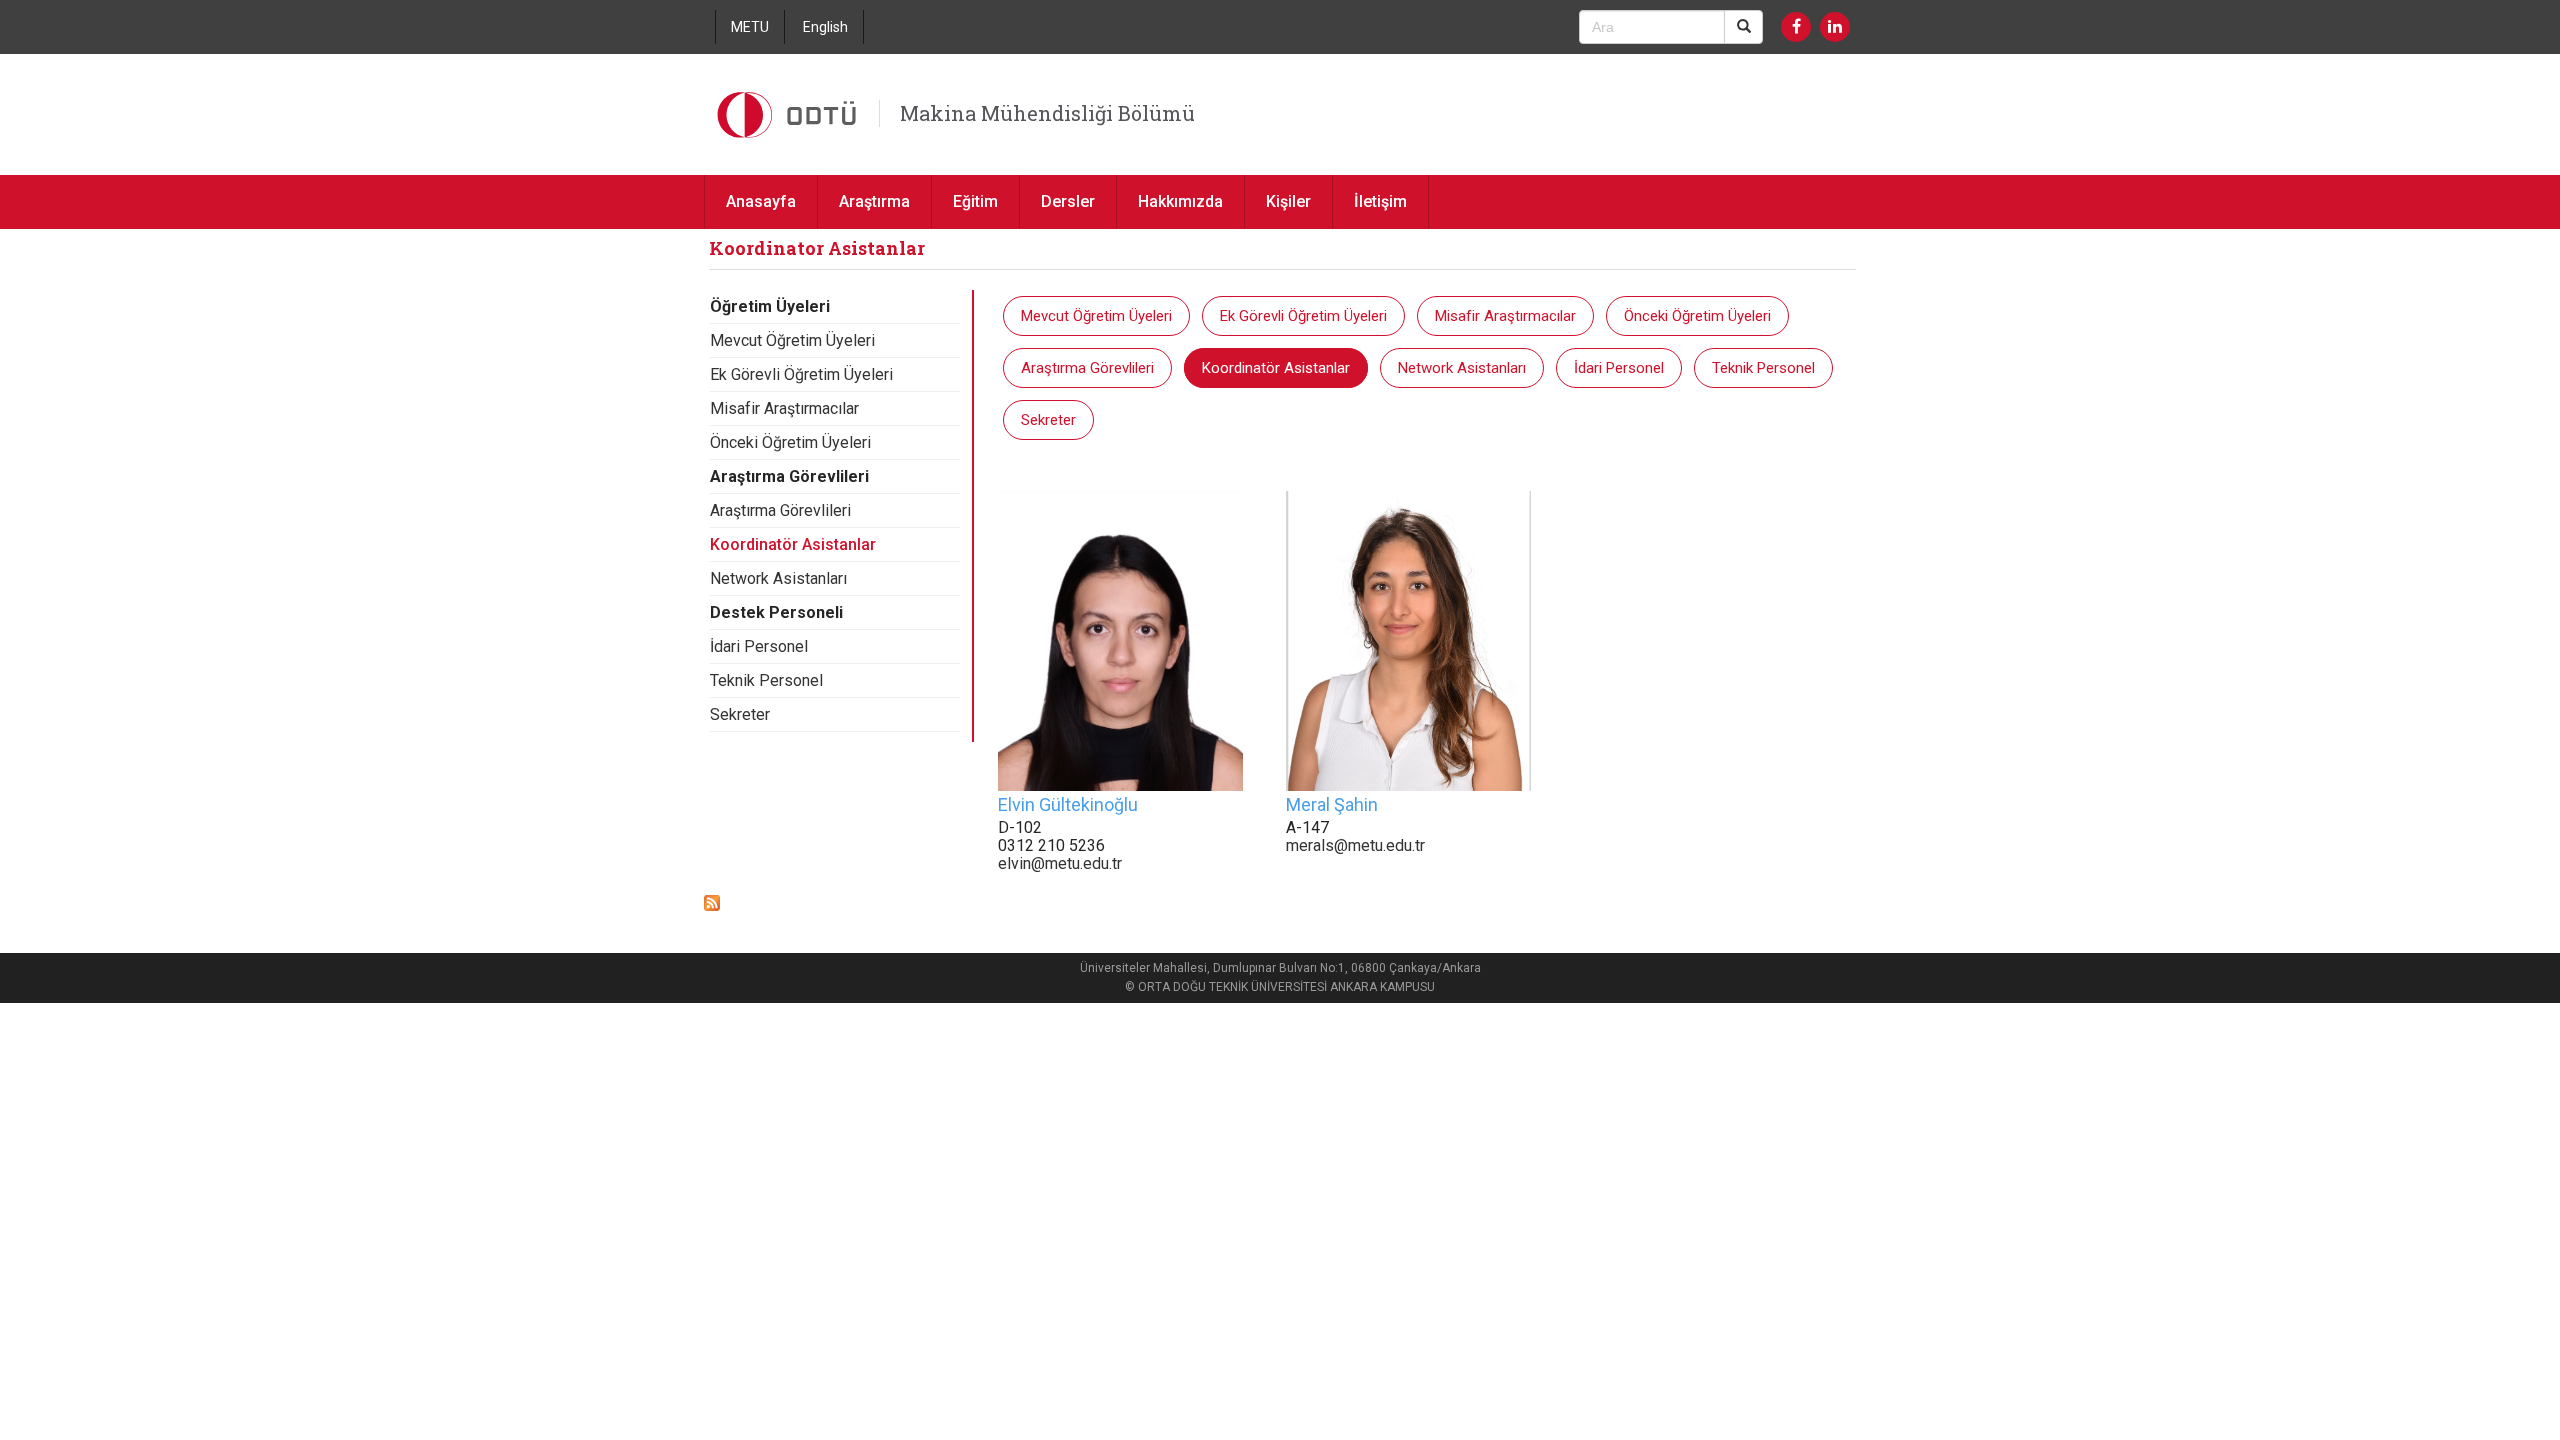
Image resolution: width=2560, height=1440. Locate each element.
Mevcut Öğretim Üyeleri (792, 340)
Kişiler (1288, 201)
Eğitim (975, 201)
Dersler (1068, 201)
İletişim (1380, 201)
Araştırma (874, 201)
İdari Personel (759, 646)
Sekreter (740, 714)
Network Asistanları (778, 578)
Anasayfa (761, 201)
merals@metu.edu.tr (1355, 845)
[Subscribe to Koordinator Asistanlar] (712, 901)
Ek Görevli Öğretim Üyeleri (801, 374)
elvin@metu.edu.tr (1060, 863)
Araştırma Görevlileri (780, 510)
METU (750, 27)
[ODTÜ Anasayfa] (789, 114)
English (825, 27)
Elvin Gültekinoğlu (1068, 804)
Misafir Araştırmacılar (784, 408)
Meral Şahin (1332, 804)
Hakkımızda (1180, 201)
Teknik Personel (766, 680)
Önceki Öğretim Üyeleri (790, 442)
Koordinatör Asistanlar (793, 544)
